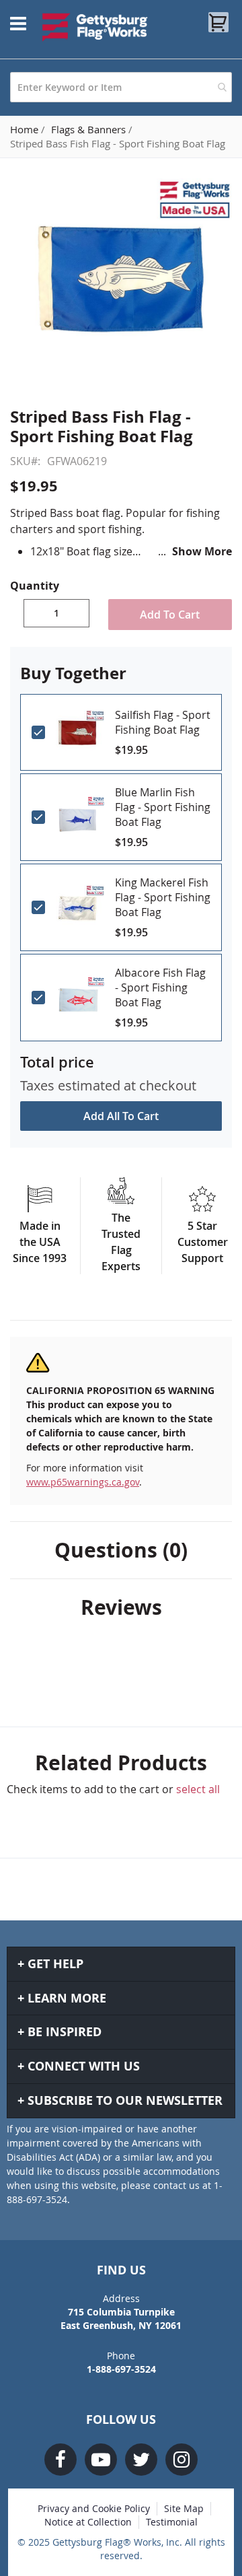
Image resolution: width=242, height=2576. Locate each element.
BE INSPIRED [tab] (65, 2032)
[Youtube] (101, 2460)
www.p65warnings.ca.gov (83, 1482)
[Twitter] (141, 2460)
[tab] (121, 1550)
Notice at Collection (88, 2522)
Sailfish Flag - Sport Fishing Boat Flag (163, 722)
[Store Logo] (95, 27)
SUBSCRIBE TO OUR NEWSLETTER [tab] (125, 2100)
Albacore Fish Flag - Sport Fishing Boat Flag (160, 987)
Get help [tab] (55, 1964)
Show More (202, 551)
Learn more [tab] (67, 1998)
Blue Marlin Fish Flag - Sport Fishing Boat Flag (163, 807)
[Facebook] (61, 2460)
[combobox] (121, 87)
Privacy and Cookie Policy (94, 2508)
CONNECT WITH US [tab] (84, 2066)
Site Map (184, 2508)
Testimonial (172, 2522)
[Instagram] (182, 2460)
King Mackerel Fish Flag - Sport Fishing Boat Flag (163, 897)
